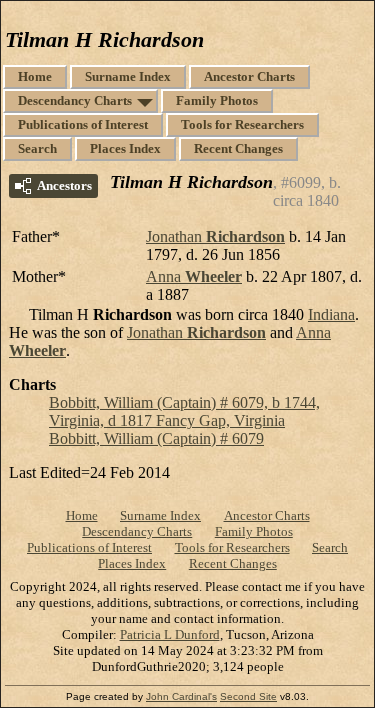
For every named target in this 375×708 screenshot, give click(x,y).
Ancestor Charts (249, 76)
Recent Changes (238, 148)
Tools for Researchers (242, 124)
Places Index (125, 148)
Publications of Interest (83, 124)
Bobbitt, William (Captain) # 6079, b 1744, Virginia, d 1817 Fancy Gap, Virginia (184, 411)
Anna (194, 276)
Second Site (248, 696)
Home (35, 76)
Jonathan (215, 236)
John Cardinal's (181, 696)
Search (37, 148)
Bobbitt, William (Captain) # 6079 (156, 438)
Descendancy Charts (75, 100)
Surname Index (128, 76)
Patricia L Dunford (170, 634)
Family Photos (217, 100)
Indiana (331, 314)
